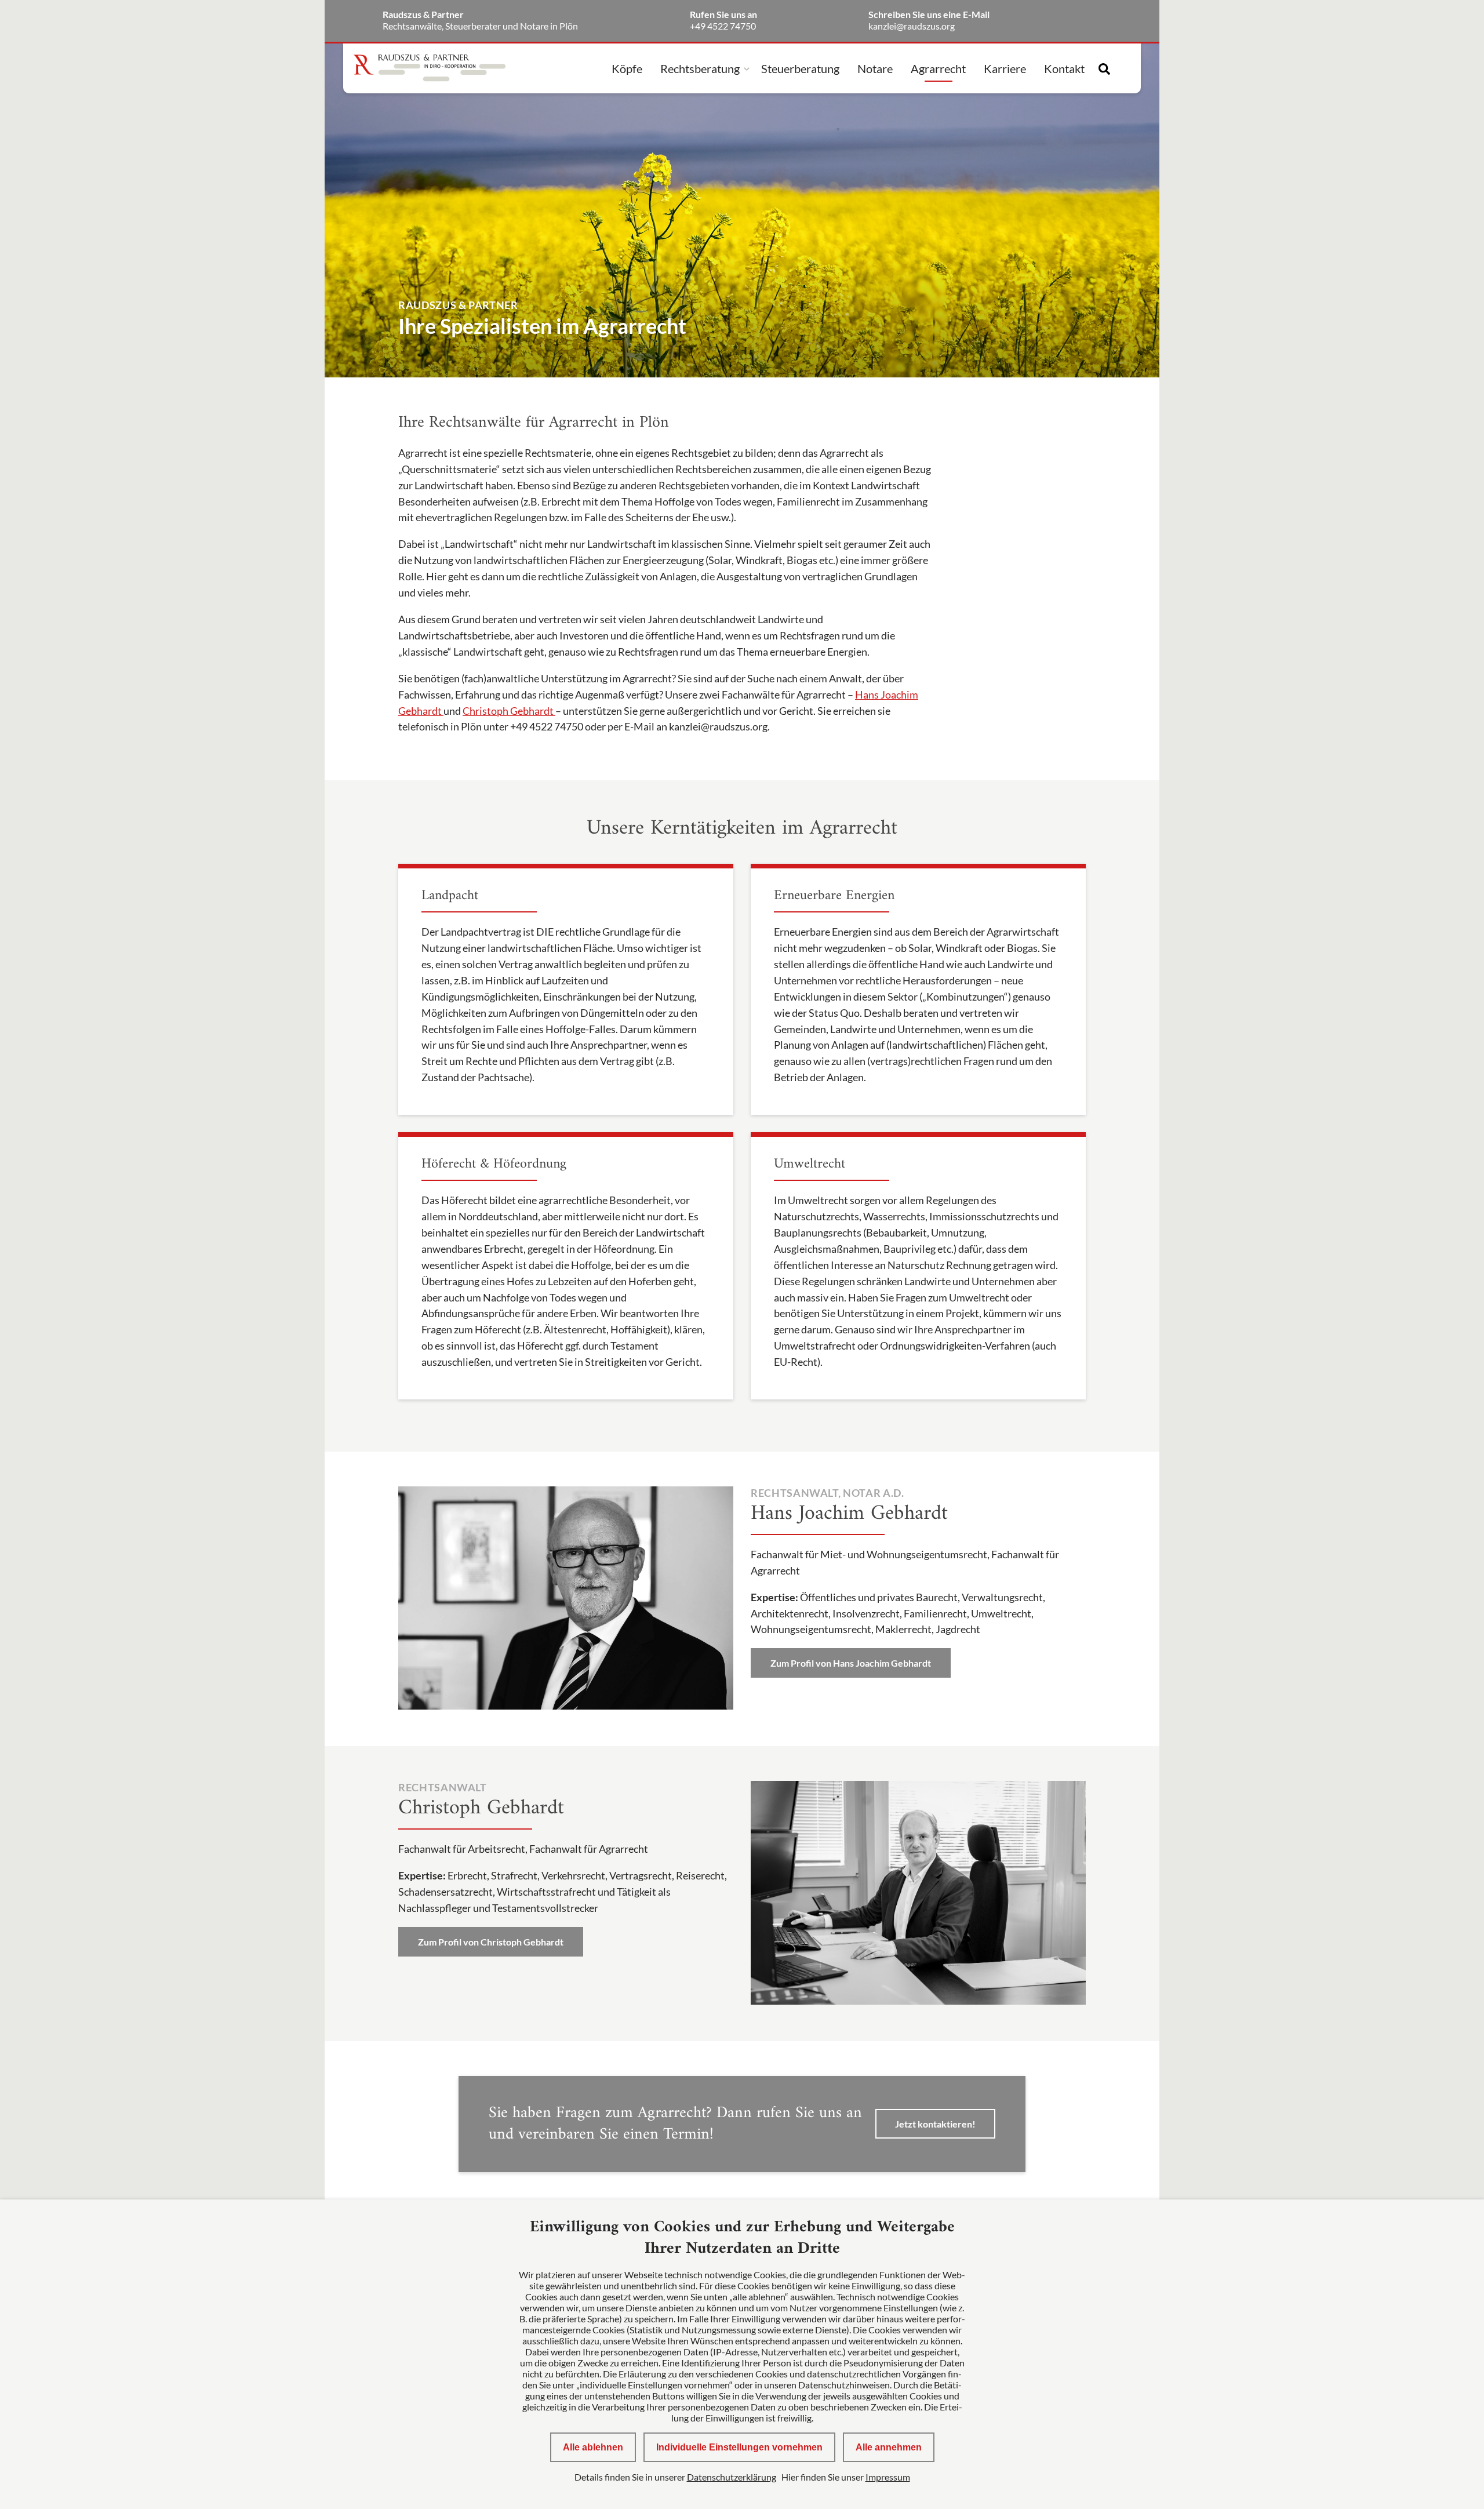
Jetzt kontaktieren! (935, 2124)
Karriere (1005, 68)
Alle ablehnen (593, 2447)
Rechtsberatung (700, 68)
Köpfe (627, 68)
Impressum (888, 2477)
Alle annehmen (889, 2447)
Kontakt (1064, 68)
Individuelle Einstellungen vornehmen (739, 2447)
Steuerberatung (800, 68)
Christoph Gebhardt (509, 711)
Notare (875, 68)
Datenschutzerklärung (732, 2477)
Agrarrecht (938, 68)
